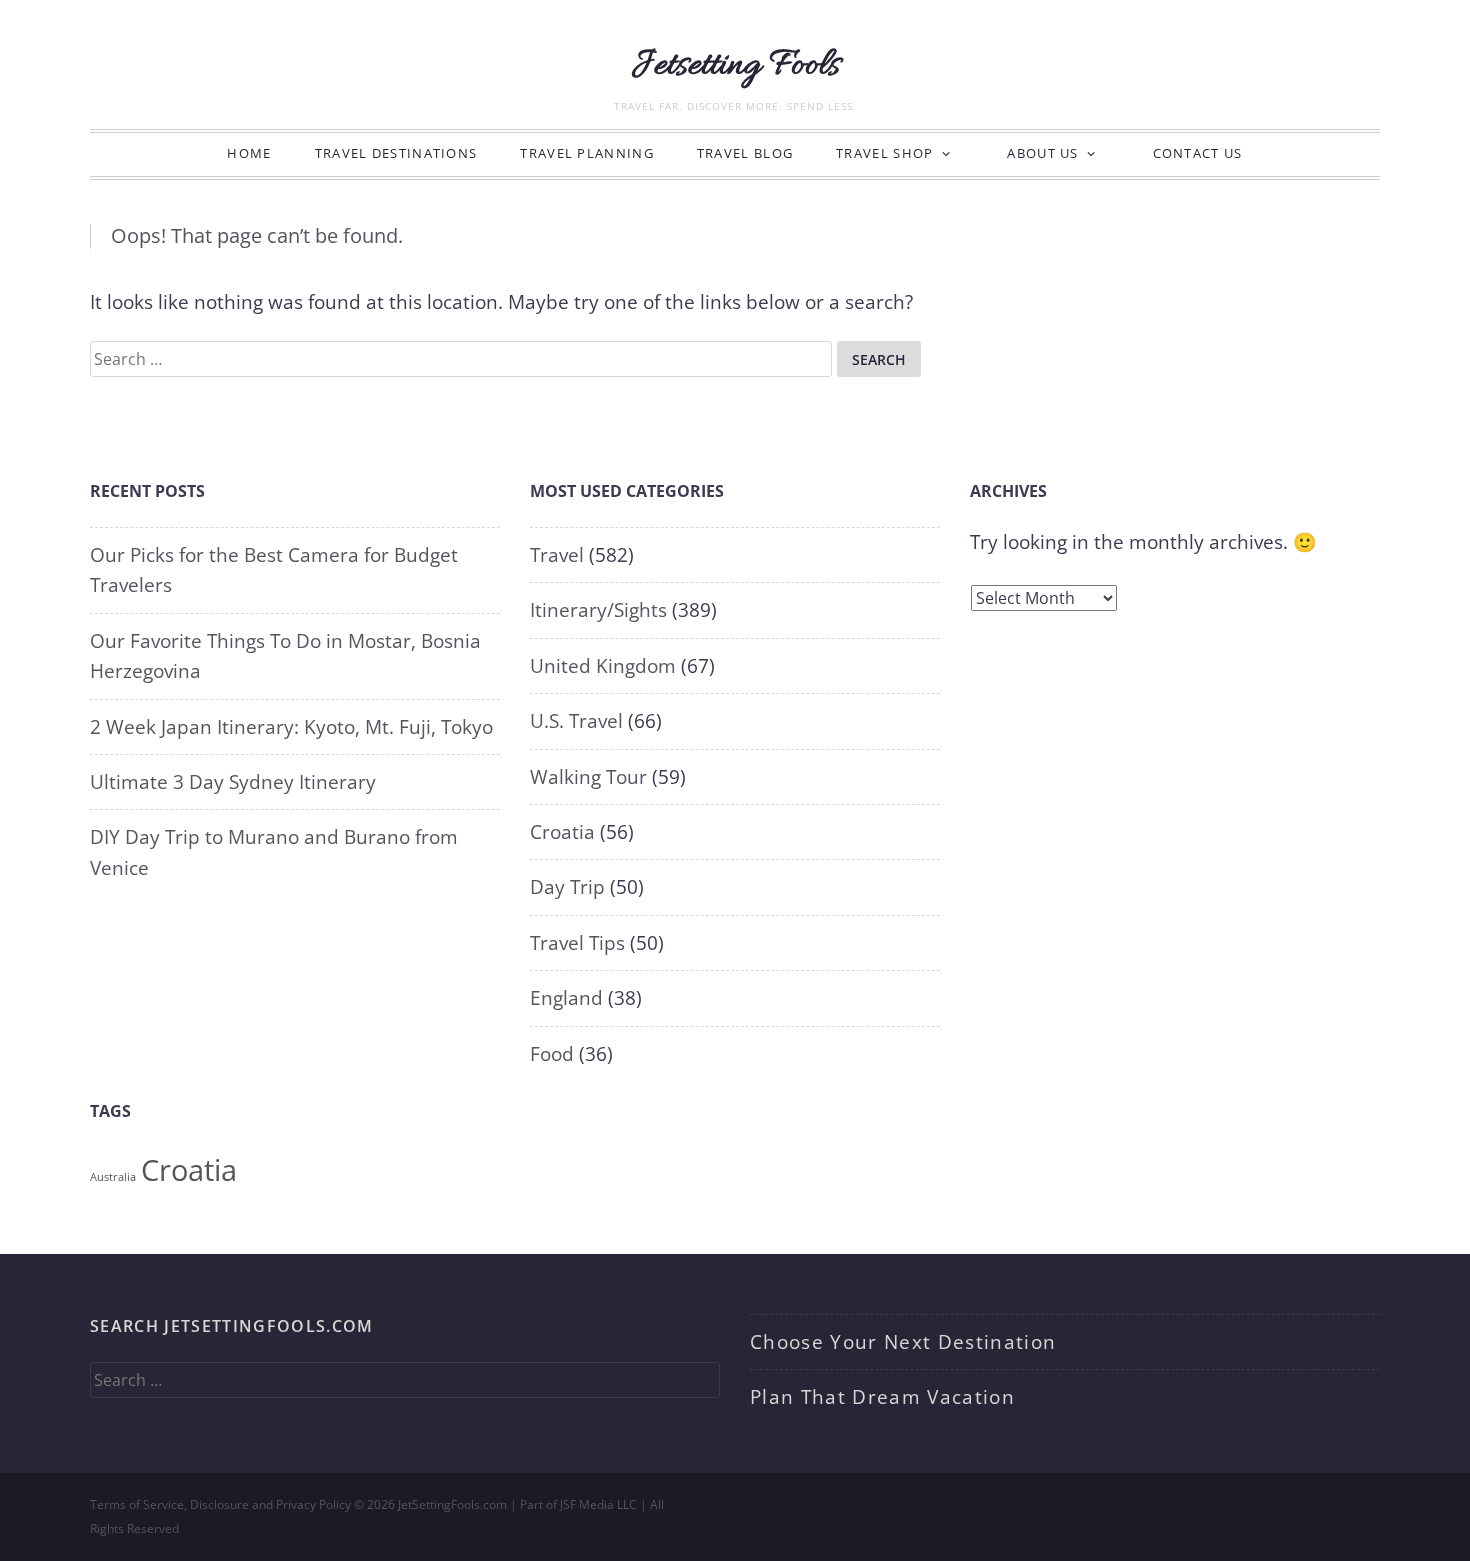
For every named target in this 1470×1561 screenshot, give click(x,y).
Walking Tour (588, 777)
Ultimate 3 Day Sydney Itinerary (233, 782)
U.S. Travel (576, 721)
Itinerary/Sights (598, 610)
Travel (557, 555)
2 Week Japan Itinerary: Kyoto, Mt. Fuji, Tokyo (291, 727)
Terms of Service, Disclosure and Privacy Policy (220, 1504)
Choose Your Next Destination (903, 1342)
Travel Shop (884, 153)
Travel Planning (587, 153)
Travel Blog (745, 153)
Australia (113, 1177)
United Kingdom (603, 666)
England (566, 998)
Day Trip (567, 887)
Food (552, 1054)
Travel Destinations (396, 153)
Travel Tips (577, 943)
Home (249, 153)
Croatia (562, 832)
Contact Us (1198, 153)
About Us (1042, 153)
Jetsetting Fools (735, 66)
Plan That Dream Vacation (882, 1397)
